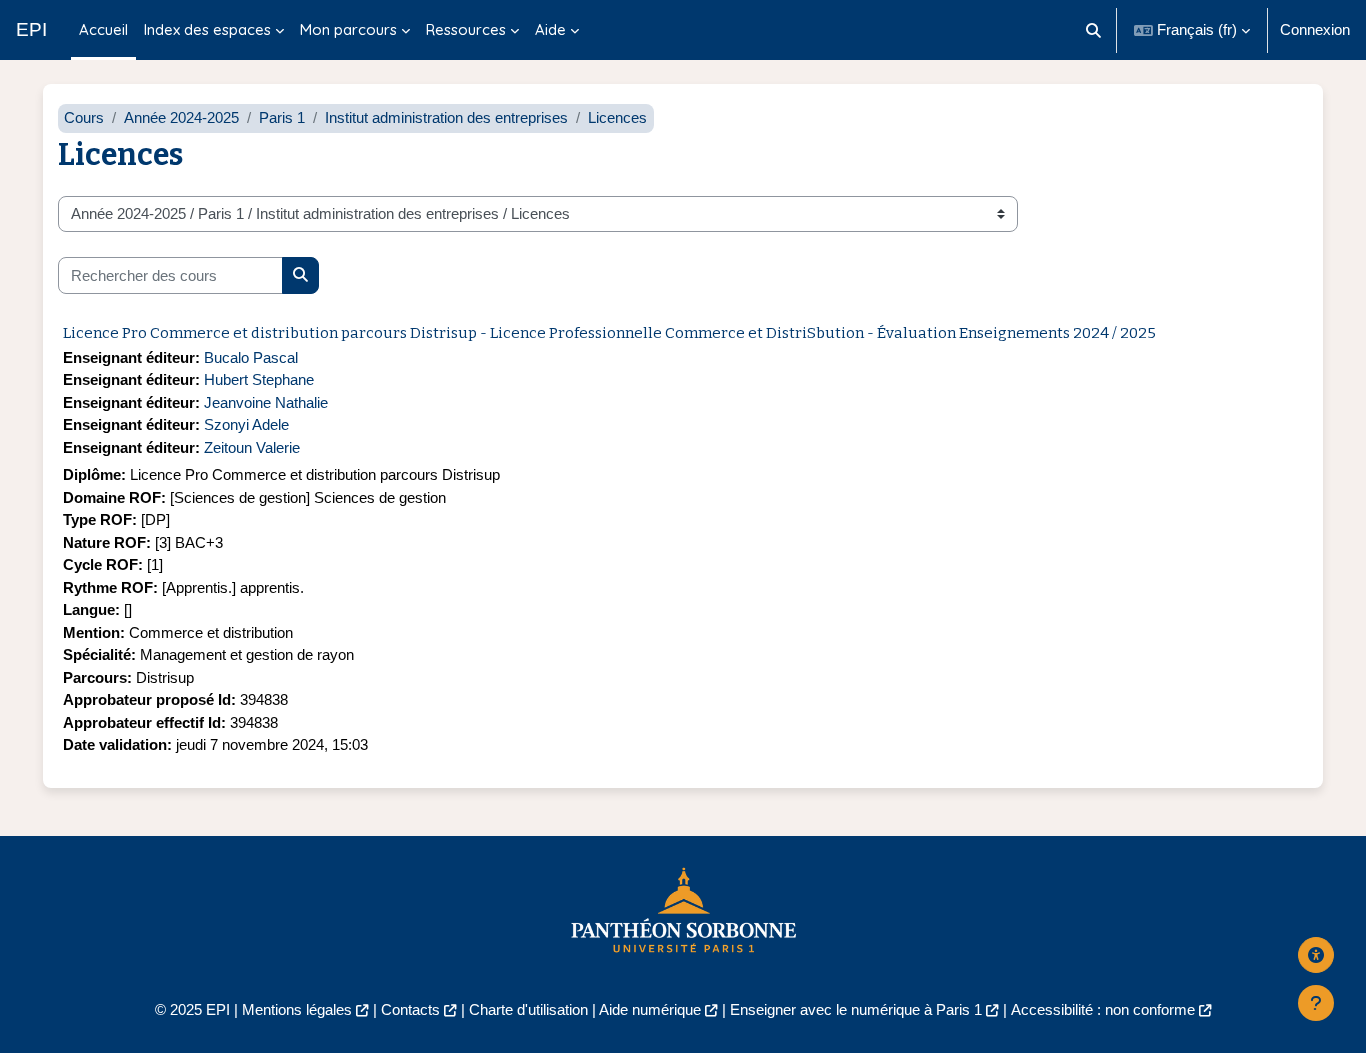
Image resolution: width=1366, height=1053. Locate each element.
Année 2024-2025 (181, 117)
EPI (31, 29)
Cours (84, 117)
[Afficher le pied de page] (1316, 1003)
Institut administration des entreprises (446, 117)
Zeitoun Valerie (252, 447)
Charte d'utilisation (528, 1009)
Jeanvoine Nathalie (266, 402)
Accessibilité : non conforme (1103, 1009)
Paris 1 (282, 117)
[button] (1094, 30)
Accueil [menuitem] (103, 29)
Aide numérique (650, 1009)
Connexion (1315, 29)
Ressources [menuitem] (466, 29)
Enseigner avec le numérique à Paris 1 (856, 1009)
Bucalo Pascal (251, 357)
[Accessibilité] (1316, 955)
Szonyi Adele (246, 424)
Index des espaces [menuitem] (207, 29)
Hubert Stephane (259, 379)
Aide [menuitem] (550, 29)
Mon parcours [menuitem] (348, 29)
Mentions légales (297, 1009)
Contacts (410, 1009)
